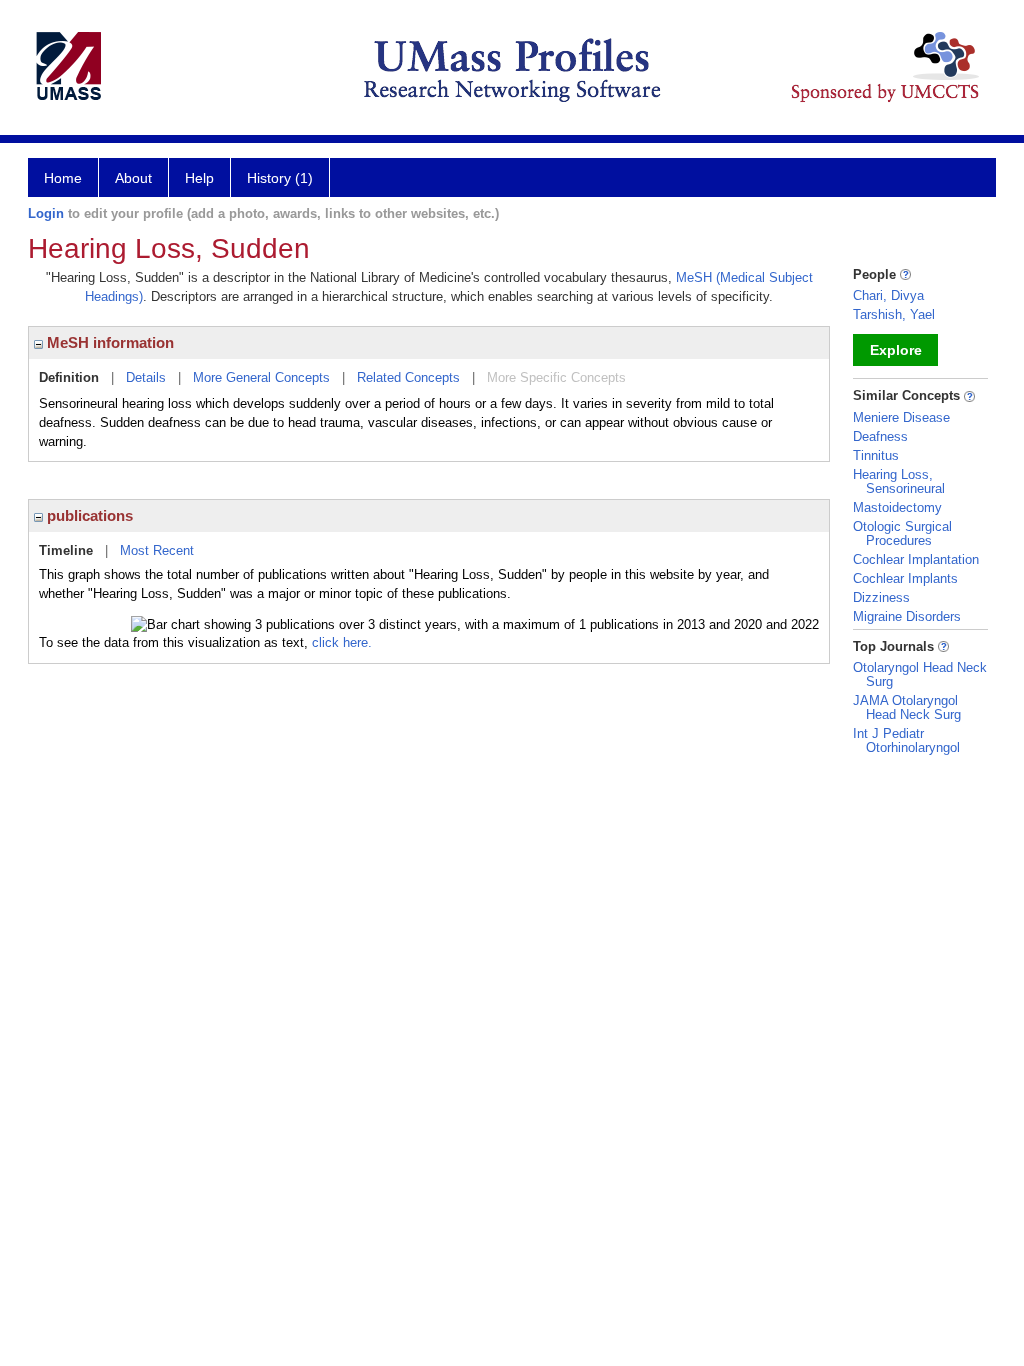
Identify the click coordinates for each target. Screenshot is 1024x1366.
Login (46, 213)
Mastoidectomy (897, 507)
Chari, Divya (888, 295)
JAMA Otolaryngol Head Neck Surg (907, 707)
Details (146, 377)
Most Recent (157, 550)
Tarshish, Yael (894, 314)
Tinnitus (876, 455)
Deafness (880, 436)
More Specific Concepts (556, 377)
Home (63, 178)
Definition (69, 377)
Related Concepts (408, 377)
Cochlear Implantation (916, 559)
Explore (896, 350)
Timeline (66, 550)
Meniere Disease (901, 417)
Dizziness (881, 597)
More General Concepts (261, 377)
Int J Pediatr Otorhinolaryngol (906, 740)
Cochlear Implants (905, 578)
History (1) (280, 178)
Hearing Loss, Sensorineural (899, 481)
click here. (342, 642)
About (133, 178)
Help (199, 178)
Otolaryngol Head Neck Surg (920, 674)
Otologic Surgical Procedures (902, 533)
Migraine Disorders (907, 616)
